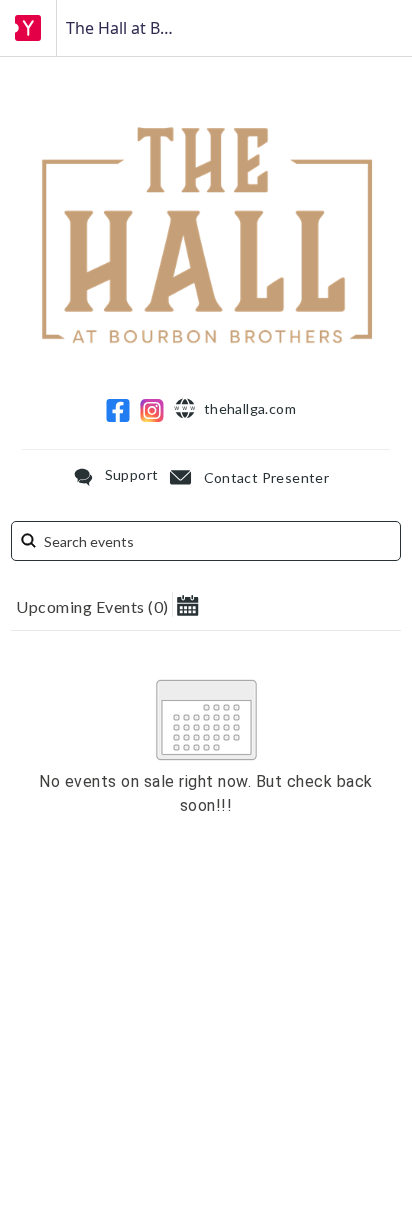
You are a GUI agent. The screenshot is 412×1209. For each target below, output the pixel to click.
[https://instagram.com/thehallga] (152, 410)
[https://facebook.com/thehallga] (118, 410)
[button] (187, 604)
